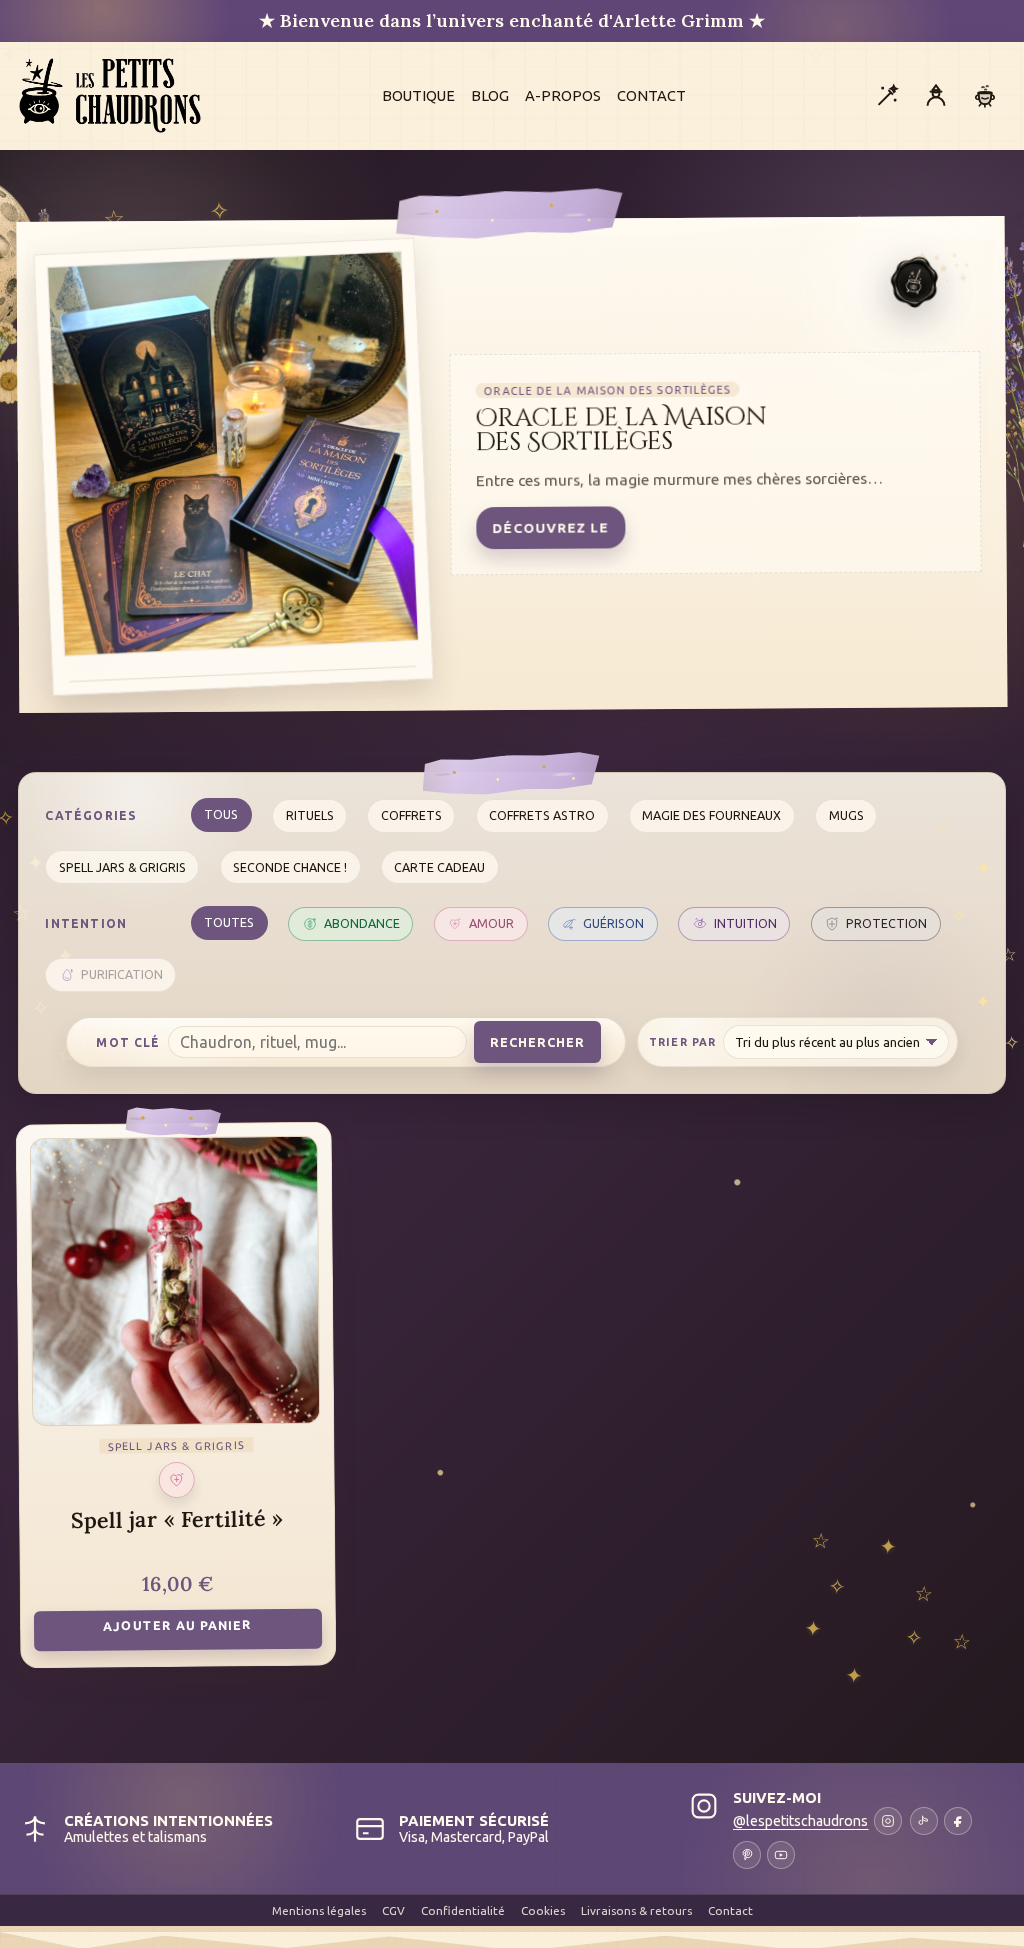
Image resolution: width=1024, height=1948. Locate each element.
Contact (651, 95)
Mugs (846, 815)
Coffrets (411, 815)
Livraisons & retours (636, 1910)
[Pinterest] (747, 1855)
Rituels (310, 815)
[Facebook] (958, 1821)
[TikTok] (924, 1821)
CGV (393, 1910)
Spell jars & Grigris (122, 867)
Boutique (418, 95)
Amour (491, 923)
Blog (490, 95)
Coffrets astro (542, 815)
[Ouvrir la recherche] (887, 96)
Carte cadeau (439, 867)
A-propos (563, 95)
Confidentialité (463, 1910)
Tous (221, 814)
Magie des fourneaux (711, 815)
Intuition (745, 923)
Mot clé (128, 1042)
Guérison (613, 923)
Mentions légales (319, 1910)
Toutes (229, 922)
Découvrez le (551, 528)
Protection (886, 923)
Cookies (543, 1910)
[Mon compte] (936, 96)
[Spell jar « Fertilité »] (175, 1281)
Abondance (362, 923)
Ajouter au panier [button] (177, 1624)
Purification (122, 974)
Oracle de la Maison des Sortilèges (620, 429)
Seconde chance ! (290, 867)
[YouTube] (781, 1855)
